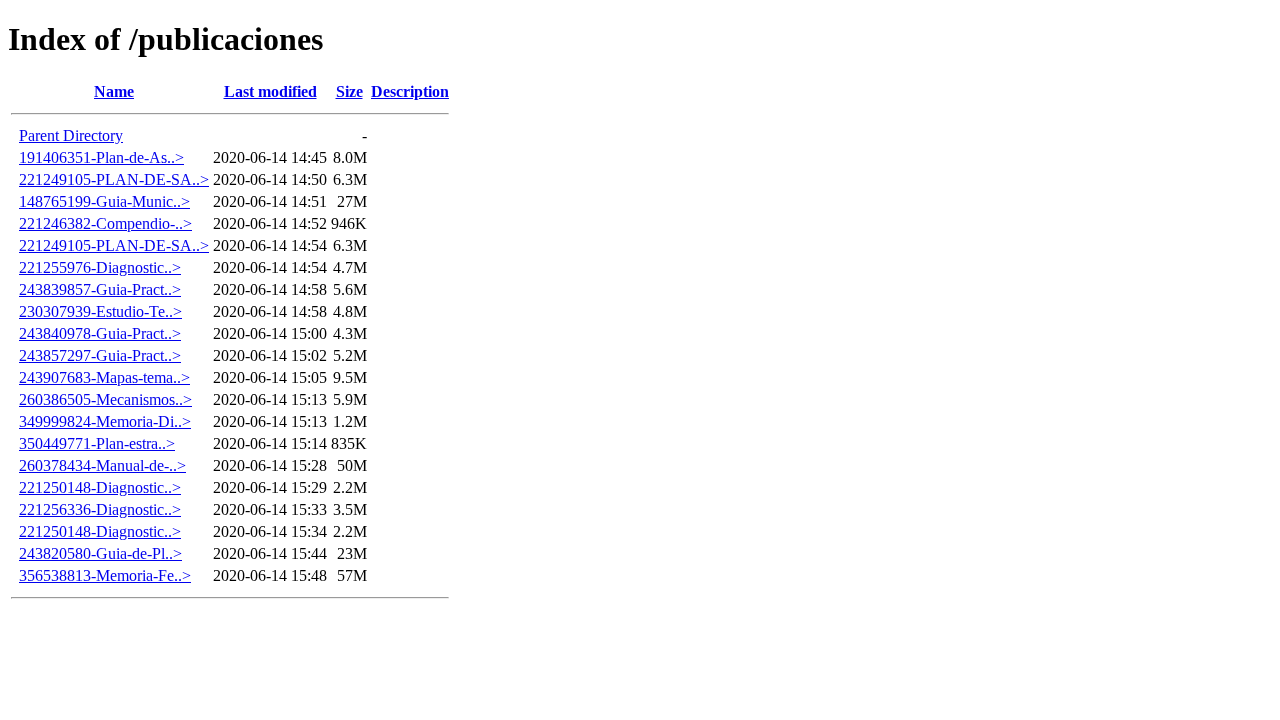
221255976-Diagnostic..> (100, 267)
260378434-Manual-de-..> (102, 465)
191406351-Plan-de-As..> (101, 157)
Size (349, 91)
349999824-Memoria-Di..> (105, 421)
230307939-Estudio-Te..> (100, 311)
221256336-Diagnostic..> (100, 509)
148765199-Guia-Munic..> (104, 201)
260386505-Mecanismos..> (105, 399)
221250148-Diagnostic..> (100, 487)
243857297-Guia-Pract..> (100, 355)
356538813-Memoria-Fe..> (105, 575)
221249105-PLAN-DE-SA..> (114, 179)
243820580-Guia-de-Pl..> (100, 553)
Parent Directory (71, 135)
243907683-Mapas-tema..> (104, 377)
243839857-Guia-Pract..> (100, 289)
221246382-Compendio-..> (105, 223)
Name (114, 91)
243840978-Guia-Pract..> (100, 333)
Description (410, 91)
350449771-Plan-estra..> (97, 443)
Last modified (270, 91)
